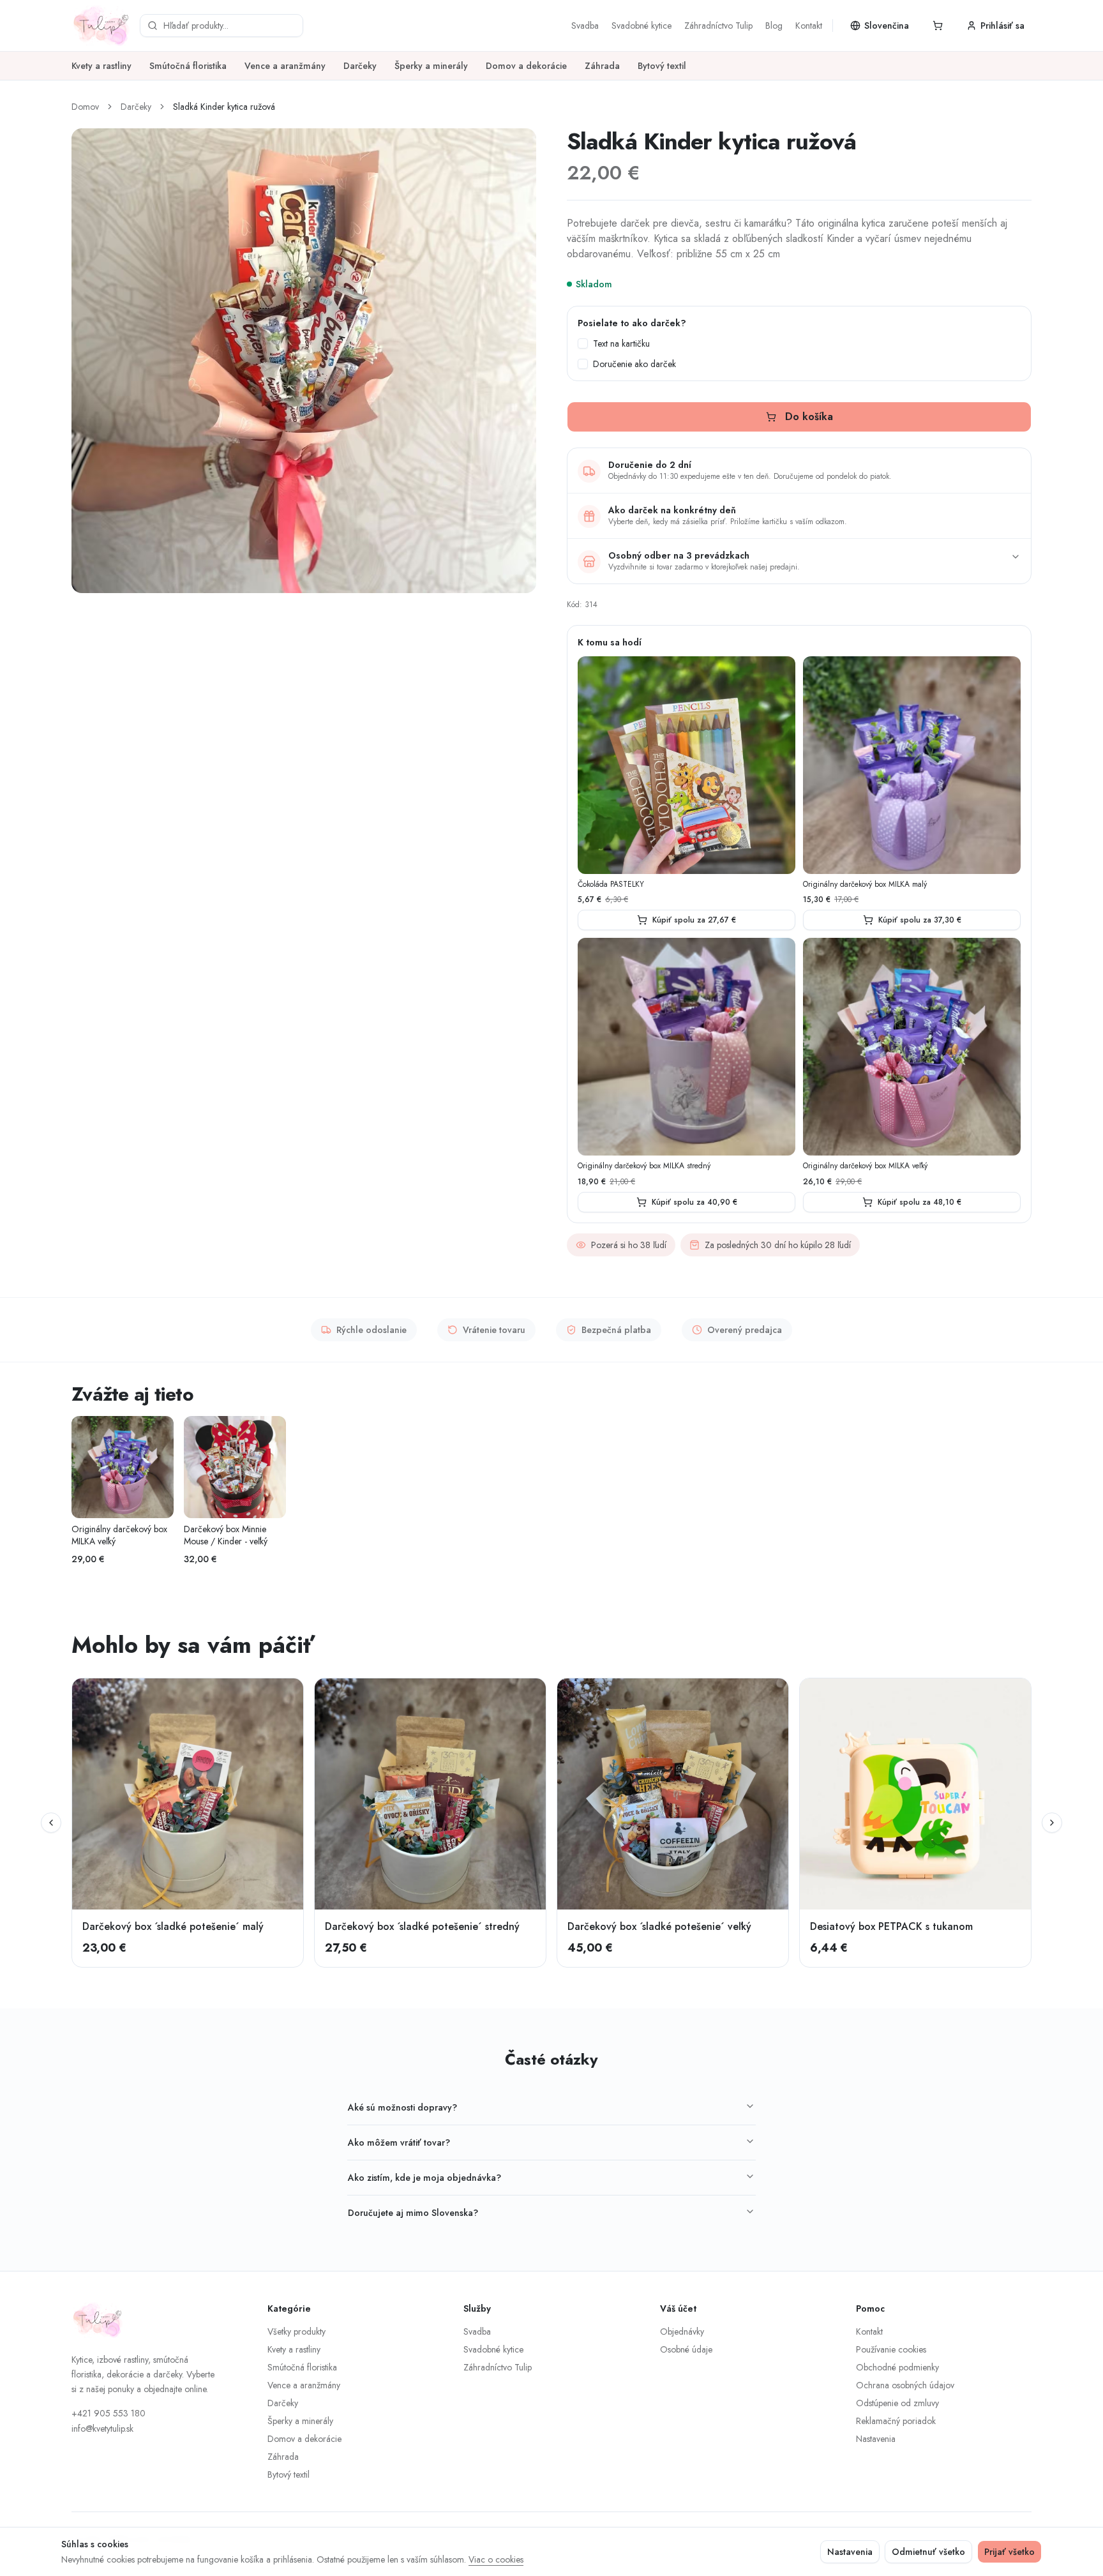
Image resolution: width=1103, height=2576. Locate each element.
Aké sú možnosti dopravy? (402, 2107)
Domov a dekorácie (526, 66)
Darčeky (360, 66)
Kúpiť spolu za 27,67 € (694, 920)
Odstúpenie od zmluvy (897, 2403)
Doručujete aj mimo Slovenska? (413, 2213)
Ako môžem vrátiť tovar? (399, 2143)
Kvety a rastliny (101, 66)
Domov (85, 107)
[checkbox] (583, 343)
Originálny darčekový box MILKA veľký (865, 1166)
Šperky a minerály (431, 66)
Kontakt (809, 26)
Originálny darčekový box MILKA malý (865, 885)
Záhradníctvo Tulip (718, 26)
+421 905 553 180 (109, 2413)
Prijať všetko (1009, 2552)
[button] (938, 26)
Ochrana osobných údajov (905, 2385)
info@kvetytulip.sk (102, 2429)
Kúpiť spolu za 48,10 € (919, 1202)
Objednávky (682, 2331)
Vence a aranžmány (285, 66)
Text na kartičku (621, 343)
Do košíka (809, 417)
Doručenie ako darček (634, 364)
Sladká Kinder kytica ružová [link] (224, 107)
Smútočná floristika (188, 66)
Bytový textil (662, 66)
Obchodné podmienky (897, 2367)
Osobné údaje (686, 2349)
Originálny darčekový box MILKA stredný (644, 1166)
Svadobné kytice (642, 26)
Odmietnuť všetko (928, 2552)
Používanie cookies (891, 2349)
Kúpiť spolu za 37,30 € (920, 920)
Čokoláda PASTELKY (611, 885)
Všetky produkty (296, 2331)
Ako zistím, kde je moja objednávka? (424, 2178)
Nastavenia (876, 2439)
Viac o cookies (496, 2559)
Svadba (585, 26)
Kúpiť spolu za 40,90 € (694, 1202)
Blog (774, 26)
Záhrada (602, 66)
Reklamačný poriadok (896, 2421)
